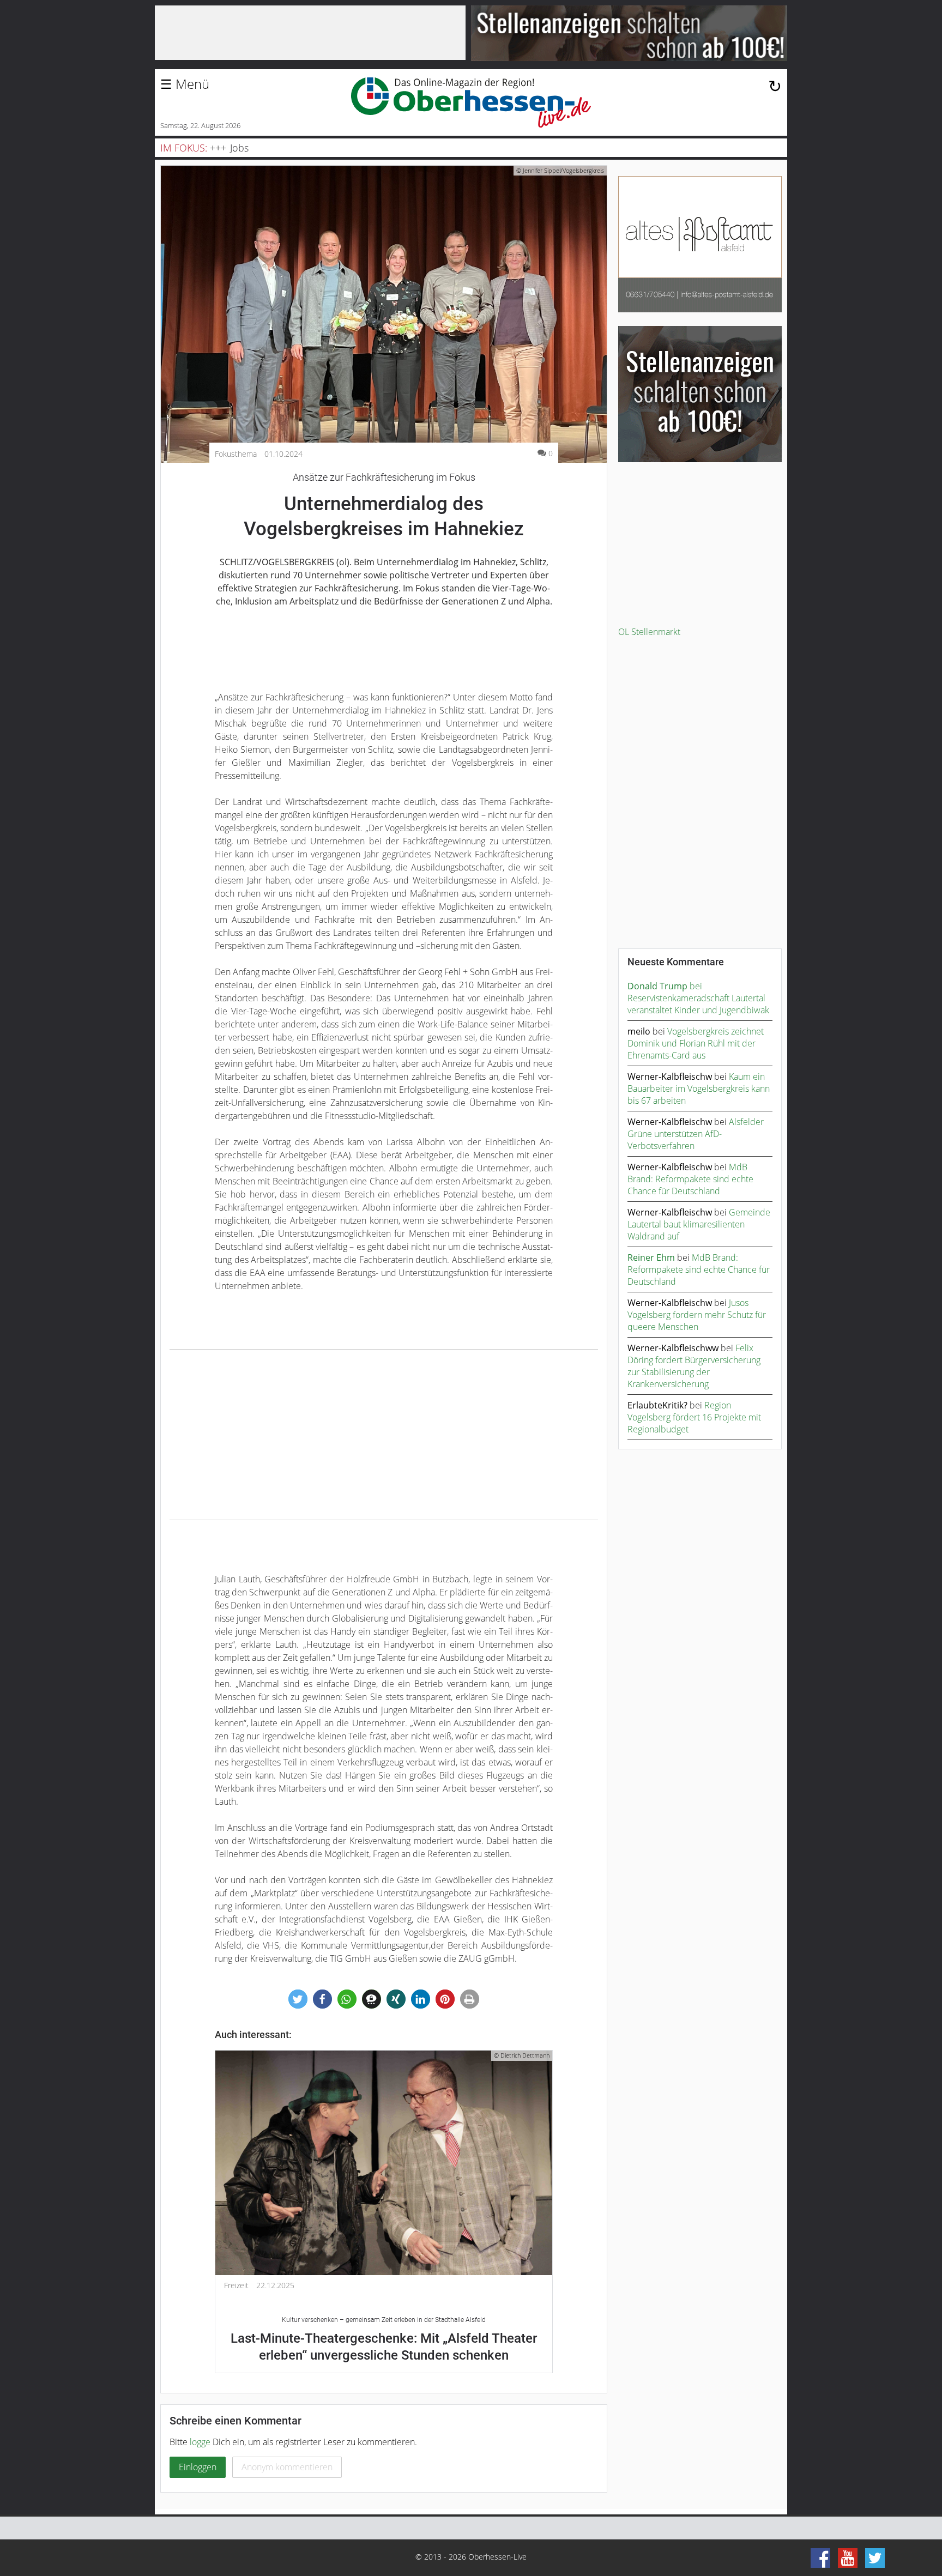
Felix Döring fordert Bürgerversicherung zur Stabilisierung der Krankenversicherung (694, 1366)
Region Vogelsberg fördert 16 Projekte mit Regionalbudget (694, 1417)
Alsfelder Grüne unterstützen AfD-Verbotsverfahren (696, 1134)
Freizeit (236, 2285)
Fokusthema (236, 454)
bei (665, 986)
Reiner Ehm (651, 1257)
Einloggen (198, 2467)
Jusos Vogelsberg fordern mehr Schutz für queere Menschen (697, 1315)
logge (200, 2442)
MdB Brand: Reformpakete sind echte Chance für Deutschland (690, 1179)
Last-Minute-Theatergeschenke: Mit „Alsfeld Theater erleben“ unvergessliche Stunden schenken (384, 2339)
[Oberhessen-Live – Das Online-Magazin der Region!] (471, 102)
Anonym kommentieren (287, 2467)
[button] (298, 1999)
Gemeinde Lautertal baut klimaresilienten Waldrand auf (699, 1224)
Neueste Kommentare (676, 962)
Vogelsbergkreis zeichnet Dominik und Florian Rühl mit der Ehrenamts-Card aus (696, 1043)
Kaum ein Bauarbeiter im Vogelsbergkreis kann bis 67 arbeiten (699, 1089)
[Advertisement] (384, 1435)
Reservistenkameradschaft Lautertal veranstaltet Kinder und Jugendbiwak (698, 1004)
